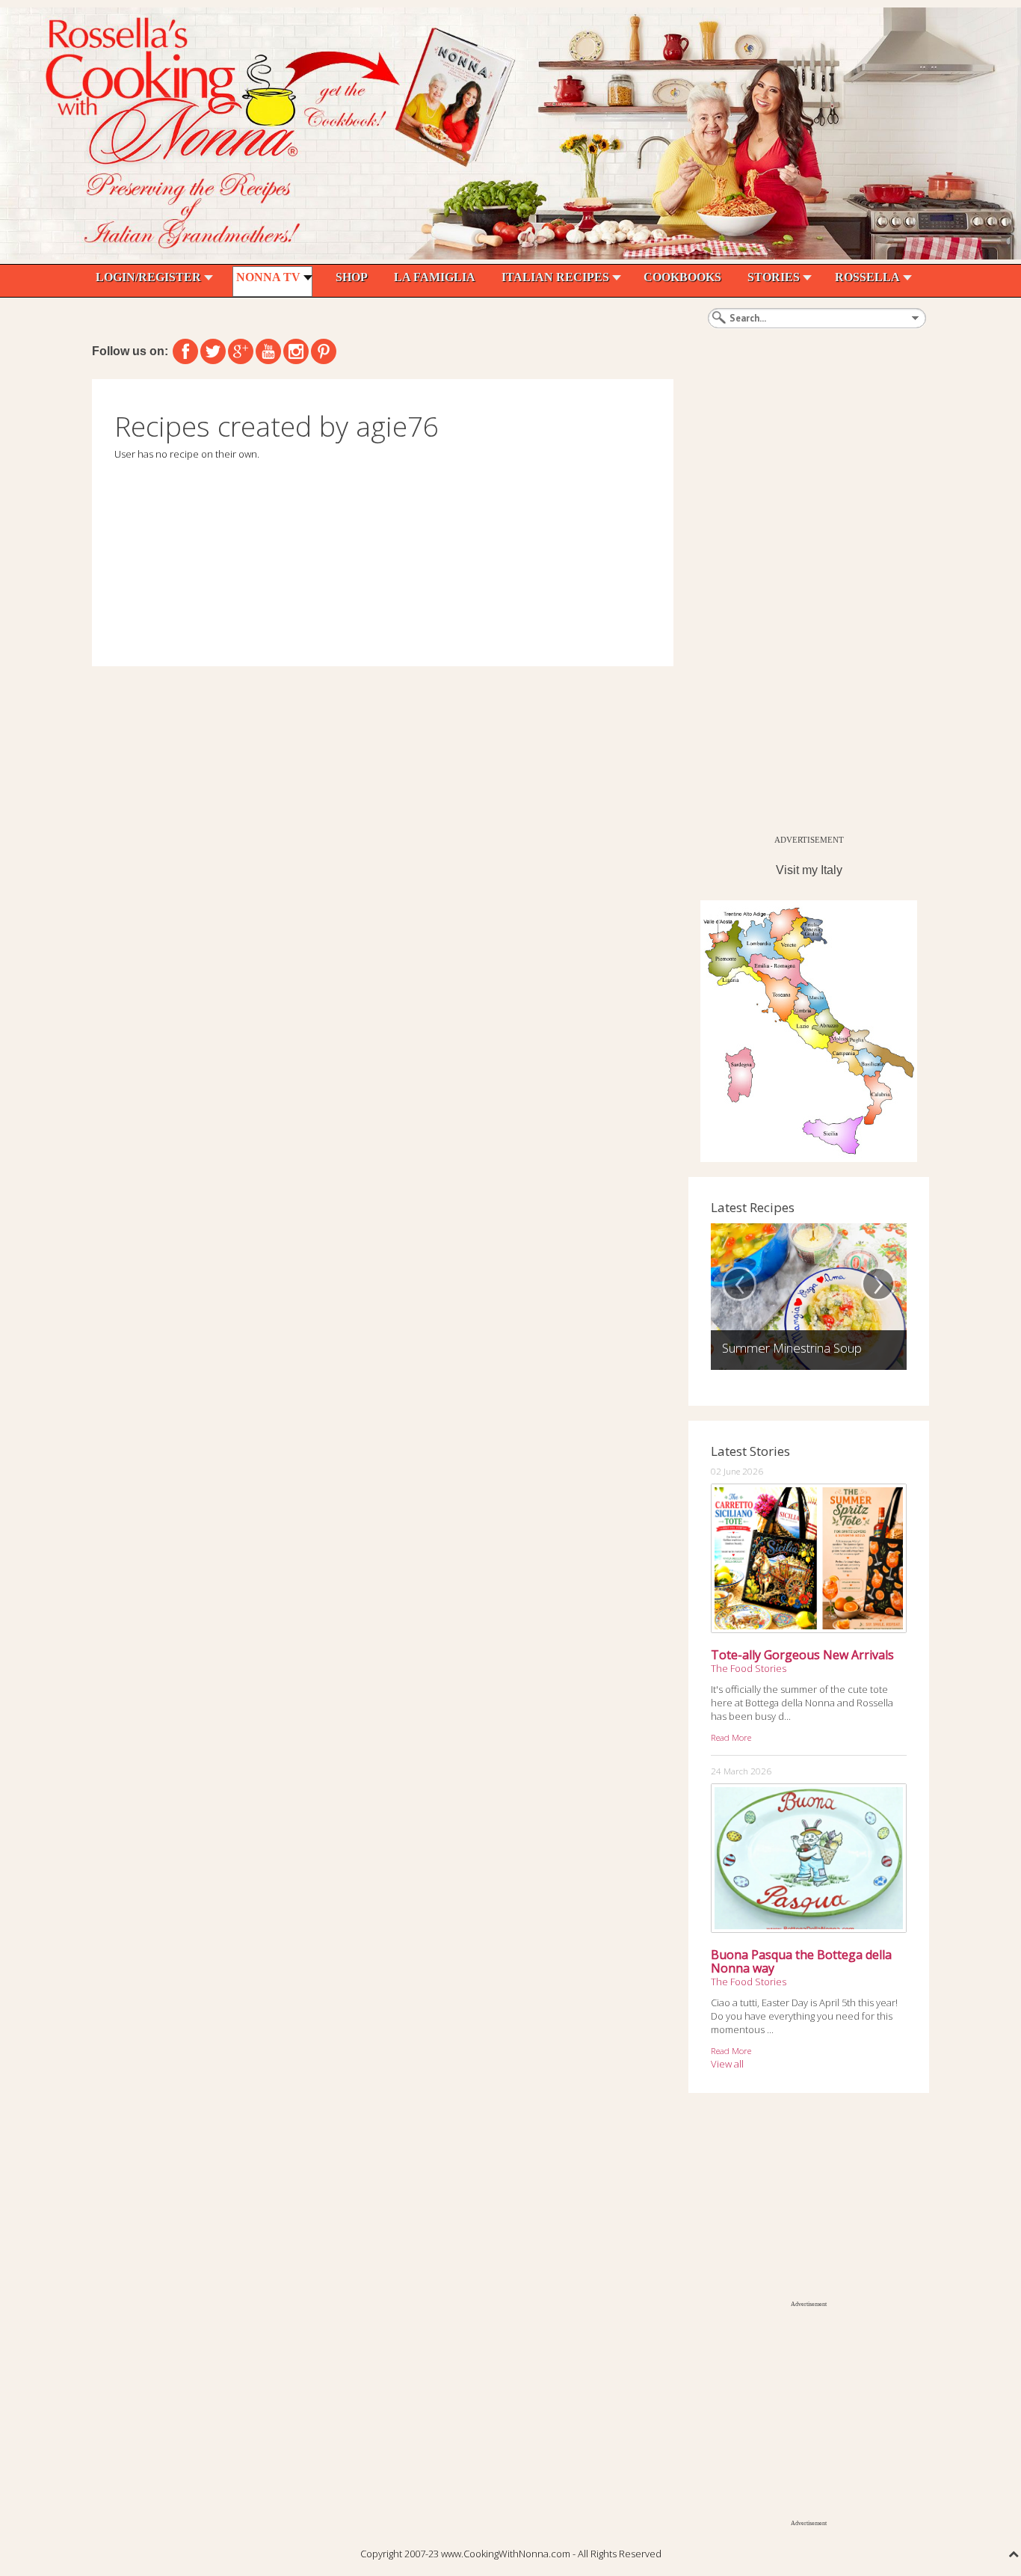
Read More (731, 1737)
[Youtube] (268, 351)
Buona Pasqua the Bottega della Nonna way (801, 1961)
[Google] (241, 351)
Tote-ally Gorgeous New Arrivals (802, 1655)
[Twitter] (213, 351)
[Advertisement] (801, 603)
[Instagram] (296, 351)
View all (727, 2064)
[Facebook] (185, 351)
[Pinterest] (324, 351)
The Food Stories (749, 1668)
